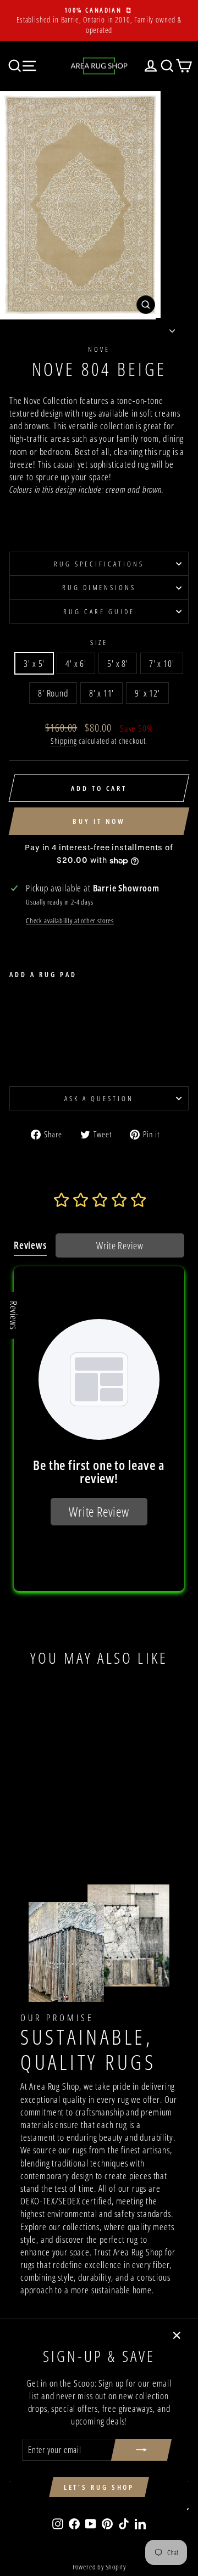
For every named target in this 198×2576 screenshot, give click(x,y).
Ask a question (99, 1098)
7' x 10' (162, 663)
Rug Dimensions (99, 587)
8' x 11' (102, 693)
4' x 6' (76, 663)
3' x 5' (34, 663)
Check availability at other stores (70, 921)
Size (99, 642)
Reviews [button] (14, 1315)
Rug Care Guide (99, 611)
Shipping (64, 741)
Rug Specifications (99, 564)
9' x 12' (147, 693)
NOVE (99, 349)
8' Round (53, 693)
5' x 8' (118, 663)
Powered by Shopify (99, 2567)
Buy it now (99, 821)
